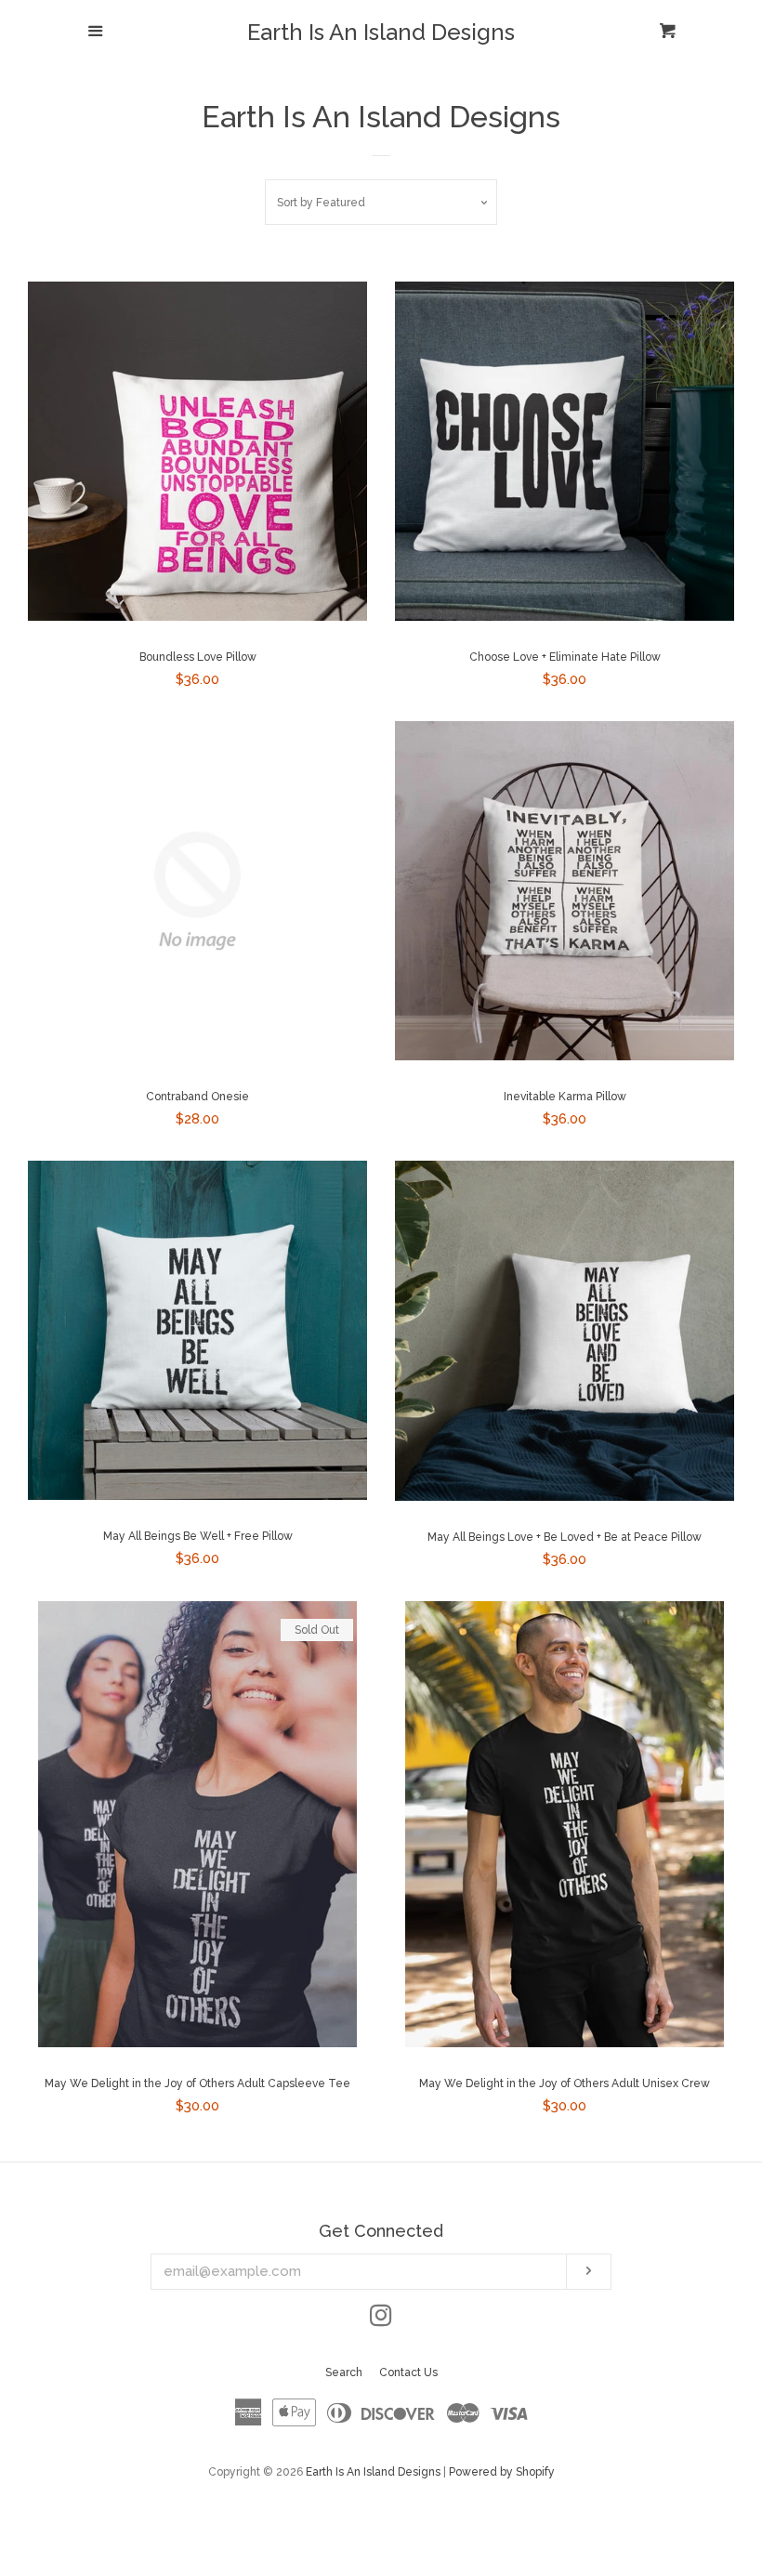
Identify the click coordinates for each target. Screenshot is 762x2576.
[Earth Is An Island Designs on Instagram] (381, 2320)
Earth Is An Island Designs (381, 33)
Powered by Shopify (502, 2472)
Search (344, 2372)
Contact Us (408, 2372)
